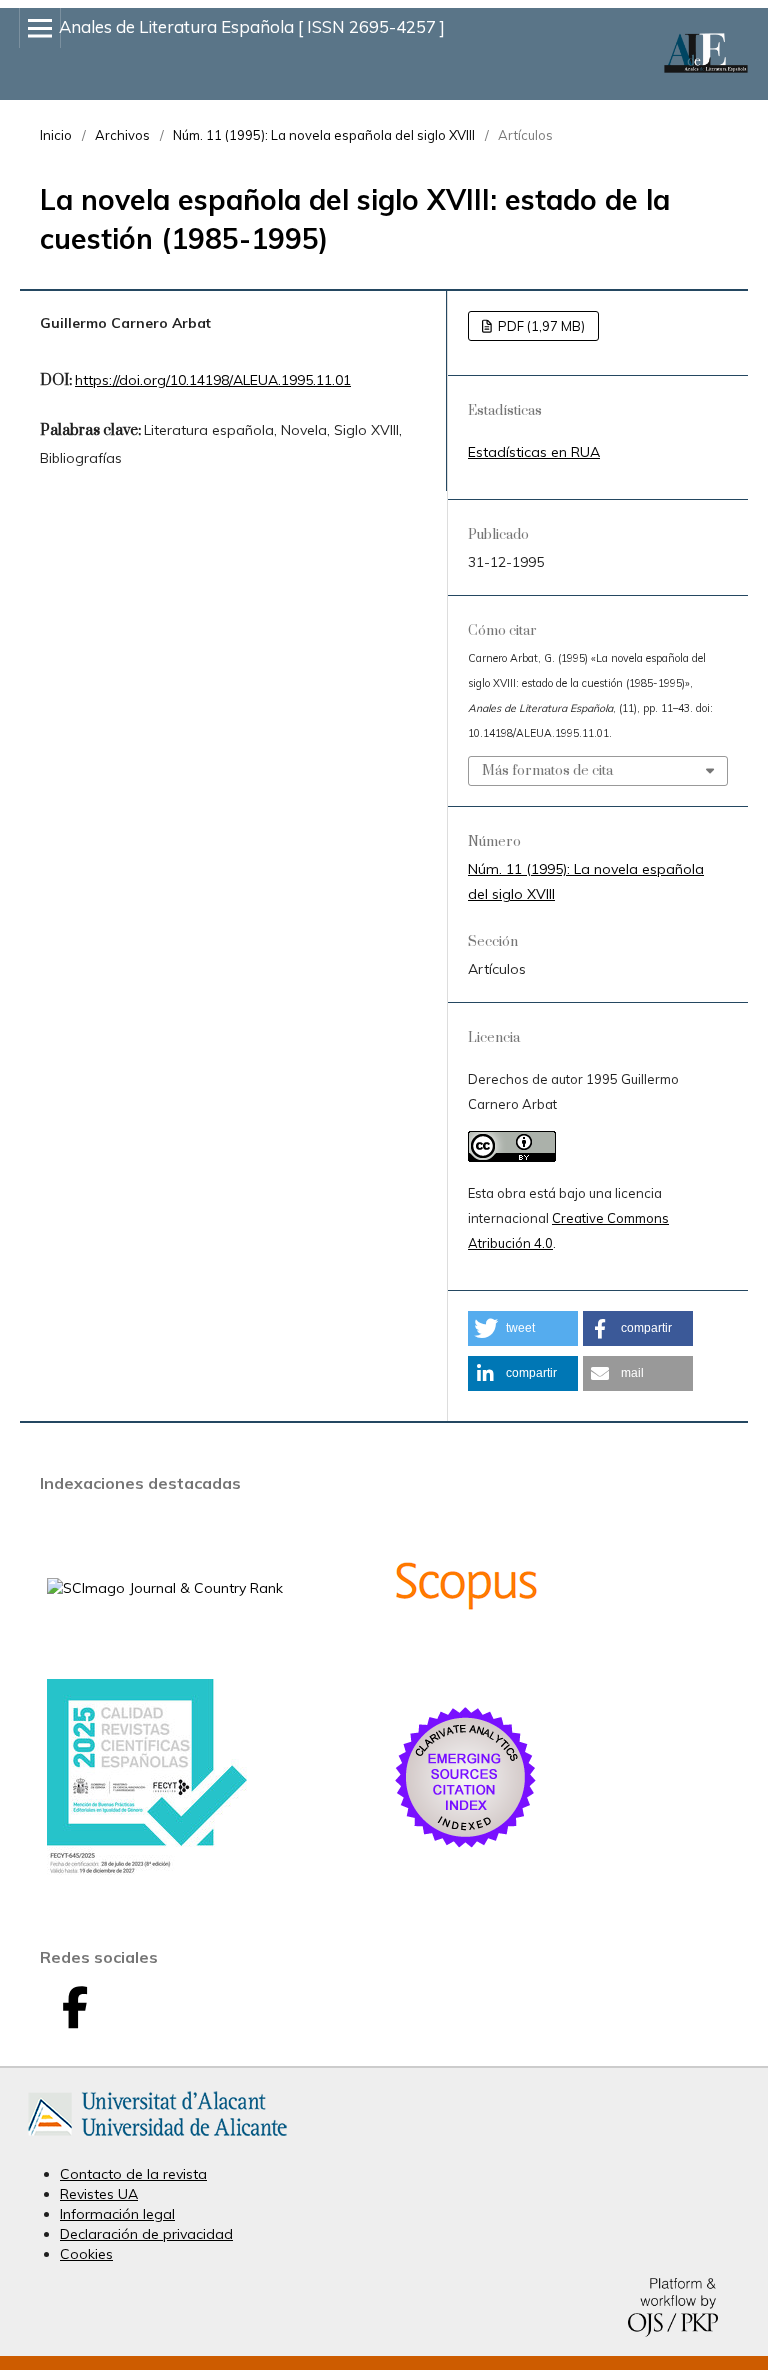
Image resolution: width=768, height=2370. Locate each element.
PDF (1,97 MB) (540, 326)
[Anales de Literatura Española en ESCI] (466, 1847)
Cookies (86, 2254)
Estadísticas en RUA (534, 452)
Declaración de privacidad (146, 2234)
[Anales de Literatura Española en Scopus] (466, 1655)
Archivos (122, 135)
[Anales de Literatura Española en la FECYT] (147, 1870)
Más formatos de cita (547, 771)
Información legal (117, 2214)
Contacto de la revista (133, 2174)
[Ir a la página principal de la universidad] (157, 2140)
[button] (523, 1328)
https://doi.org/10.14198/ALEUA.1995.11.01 (213, 380)
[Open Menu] (40, 28)
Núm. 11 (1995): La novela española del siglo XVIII (324, 135)
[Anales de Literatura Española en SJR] (165, 1588)
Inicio (56, 135)
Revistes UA (99, 2194)
